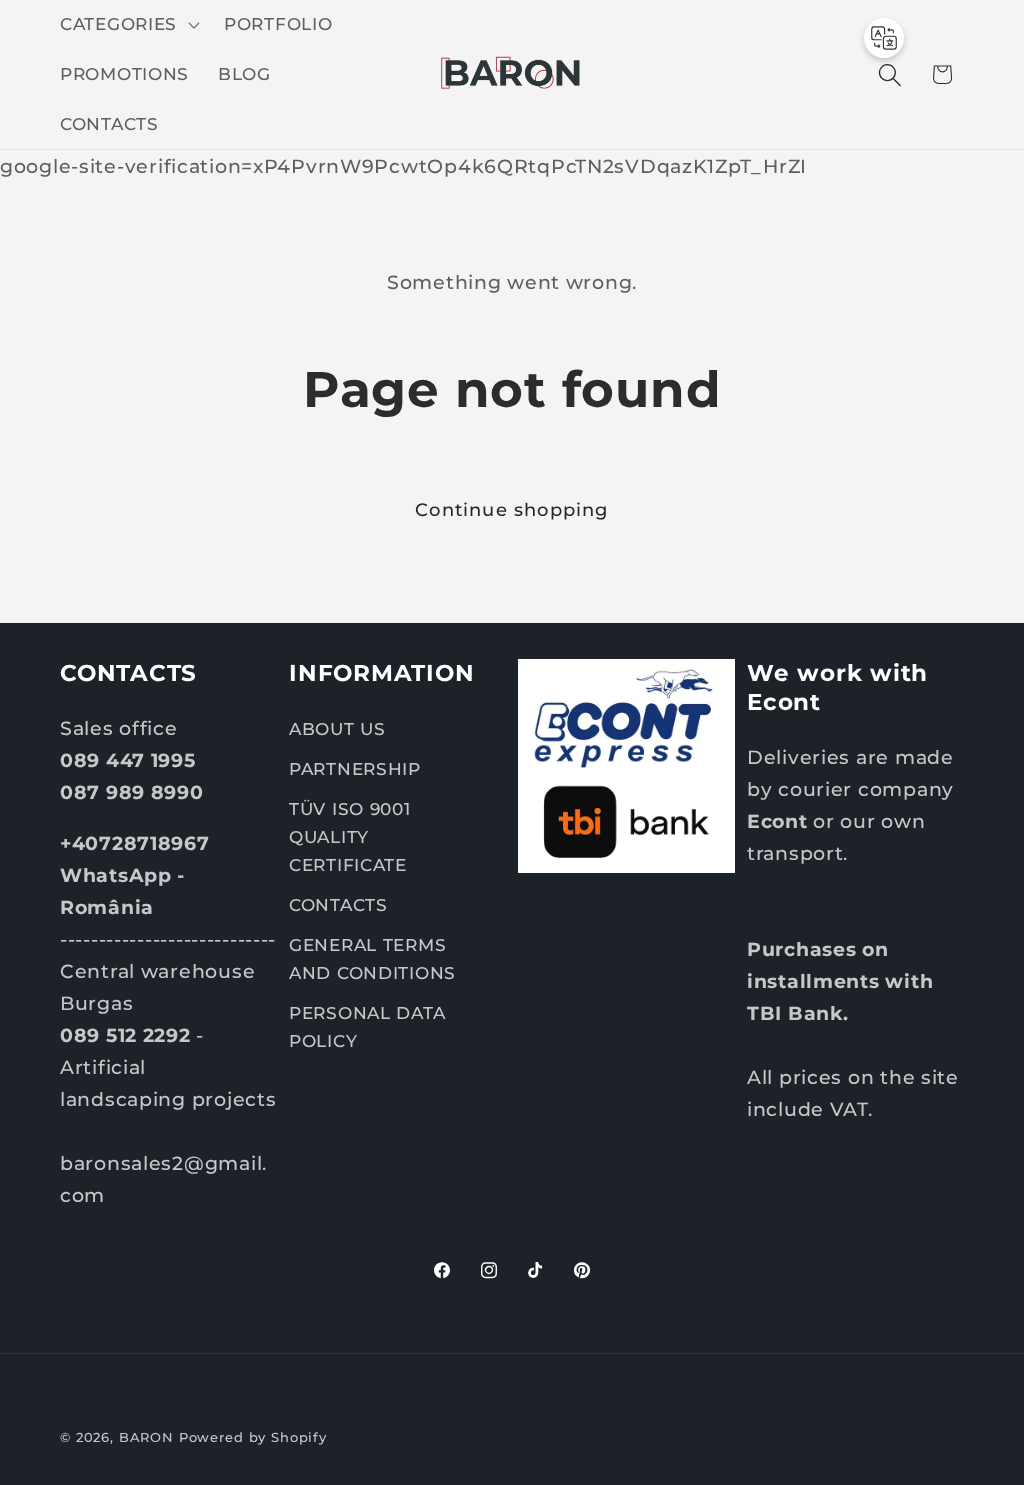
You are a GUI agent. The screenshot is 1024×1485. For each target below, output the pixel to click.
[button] (128, 25)
